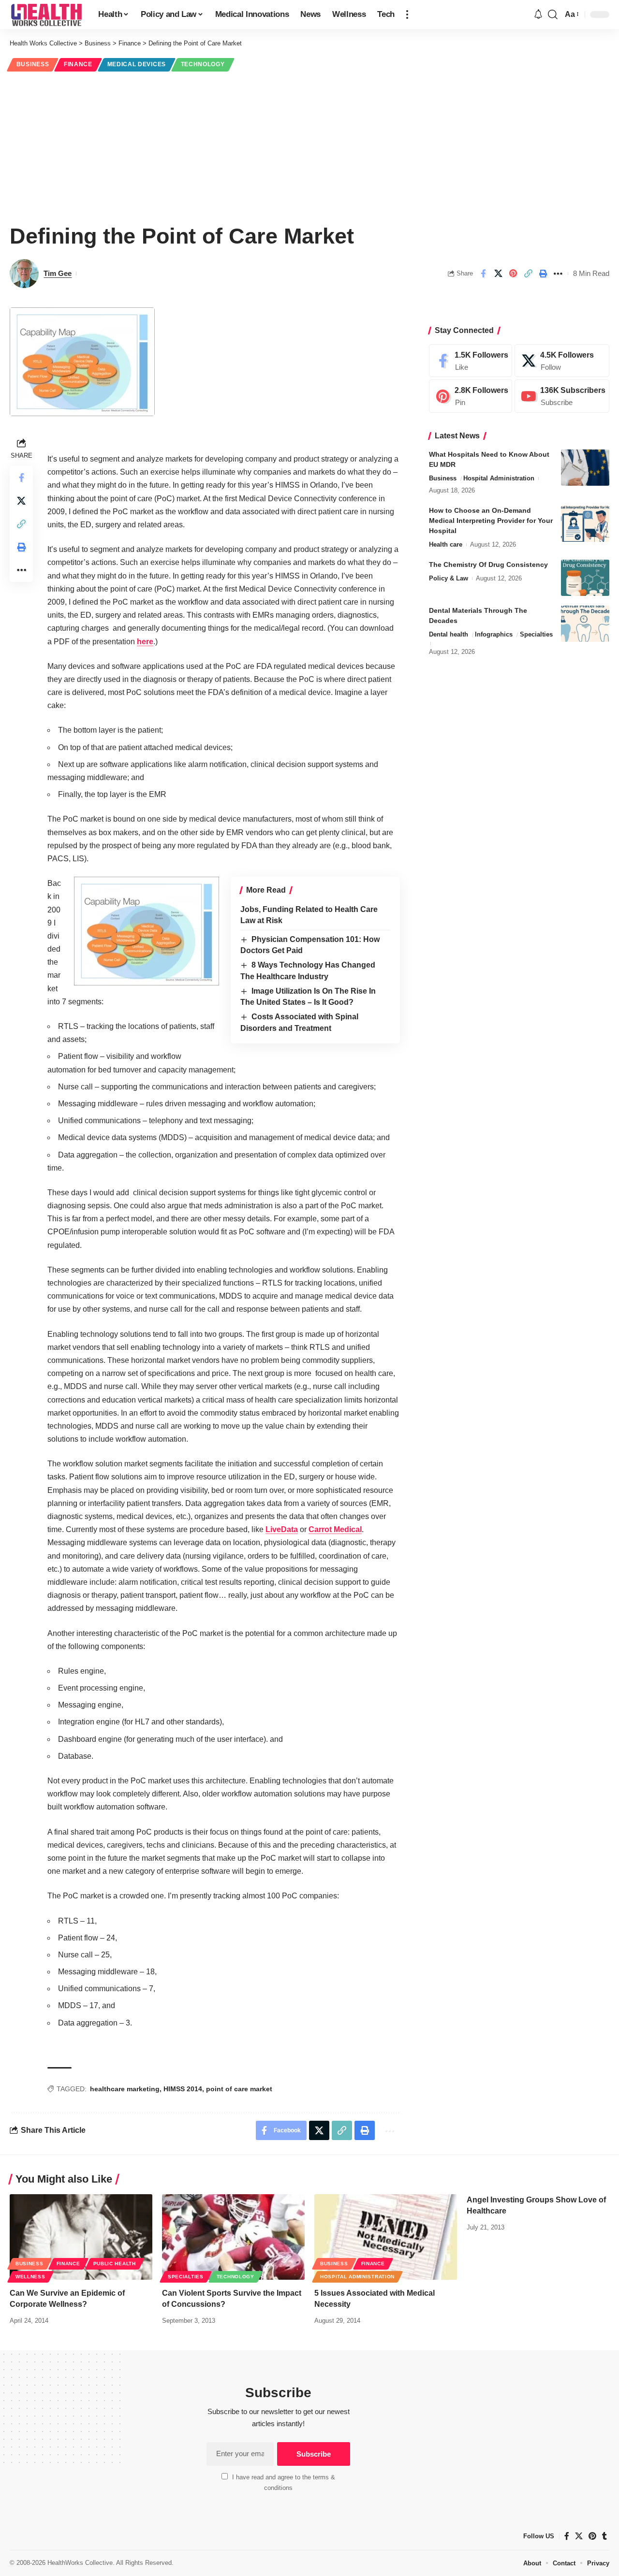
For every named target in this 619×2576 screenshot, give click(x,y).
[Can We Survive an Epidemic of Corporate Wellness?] (81, 2237)
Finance (78, 64)
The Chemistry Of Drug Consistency (488, 564)
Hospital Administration (499, 478)
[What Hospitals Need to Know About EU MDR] (585, 468)
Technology (203, 64)
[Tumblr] (604, 2536)
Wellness (30, 2277)
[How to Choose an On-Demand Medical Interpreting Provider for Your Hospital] (585, 524)
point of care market (239, 2089)
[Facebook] (471, 361)
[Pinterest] (471, 397)
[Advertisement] (309, 146)
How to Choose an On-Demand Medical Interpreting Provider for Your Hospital (491, 521)
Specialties (536, 634)
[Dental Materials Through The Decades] (585, 624)
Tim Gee (58, 273)
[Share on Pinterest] (513, 274)
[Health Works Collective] (46, 14)
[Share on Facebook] (483, 274)
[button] (407, 14)
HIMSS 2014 (183, 2089)
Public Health (115, 2264)
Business (33, 64)
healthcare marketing (125, 2089)
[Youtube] (562, 397)
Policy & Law (449, 578)
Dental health (449, 634)
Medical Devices (137, 64)
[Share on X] (498, 274)
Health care (446, 544)
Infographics (494, 634)
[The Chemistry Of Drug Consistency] (585, 578)
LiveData (282, 1529)
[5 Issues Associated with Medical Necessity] (386, 2237)
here (145, 642)
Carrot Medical (335, 1529)
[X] (562, 361)
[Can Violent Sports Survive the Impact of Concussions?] (233, 2237)
